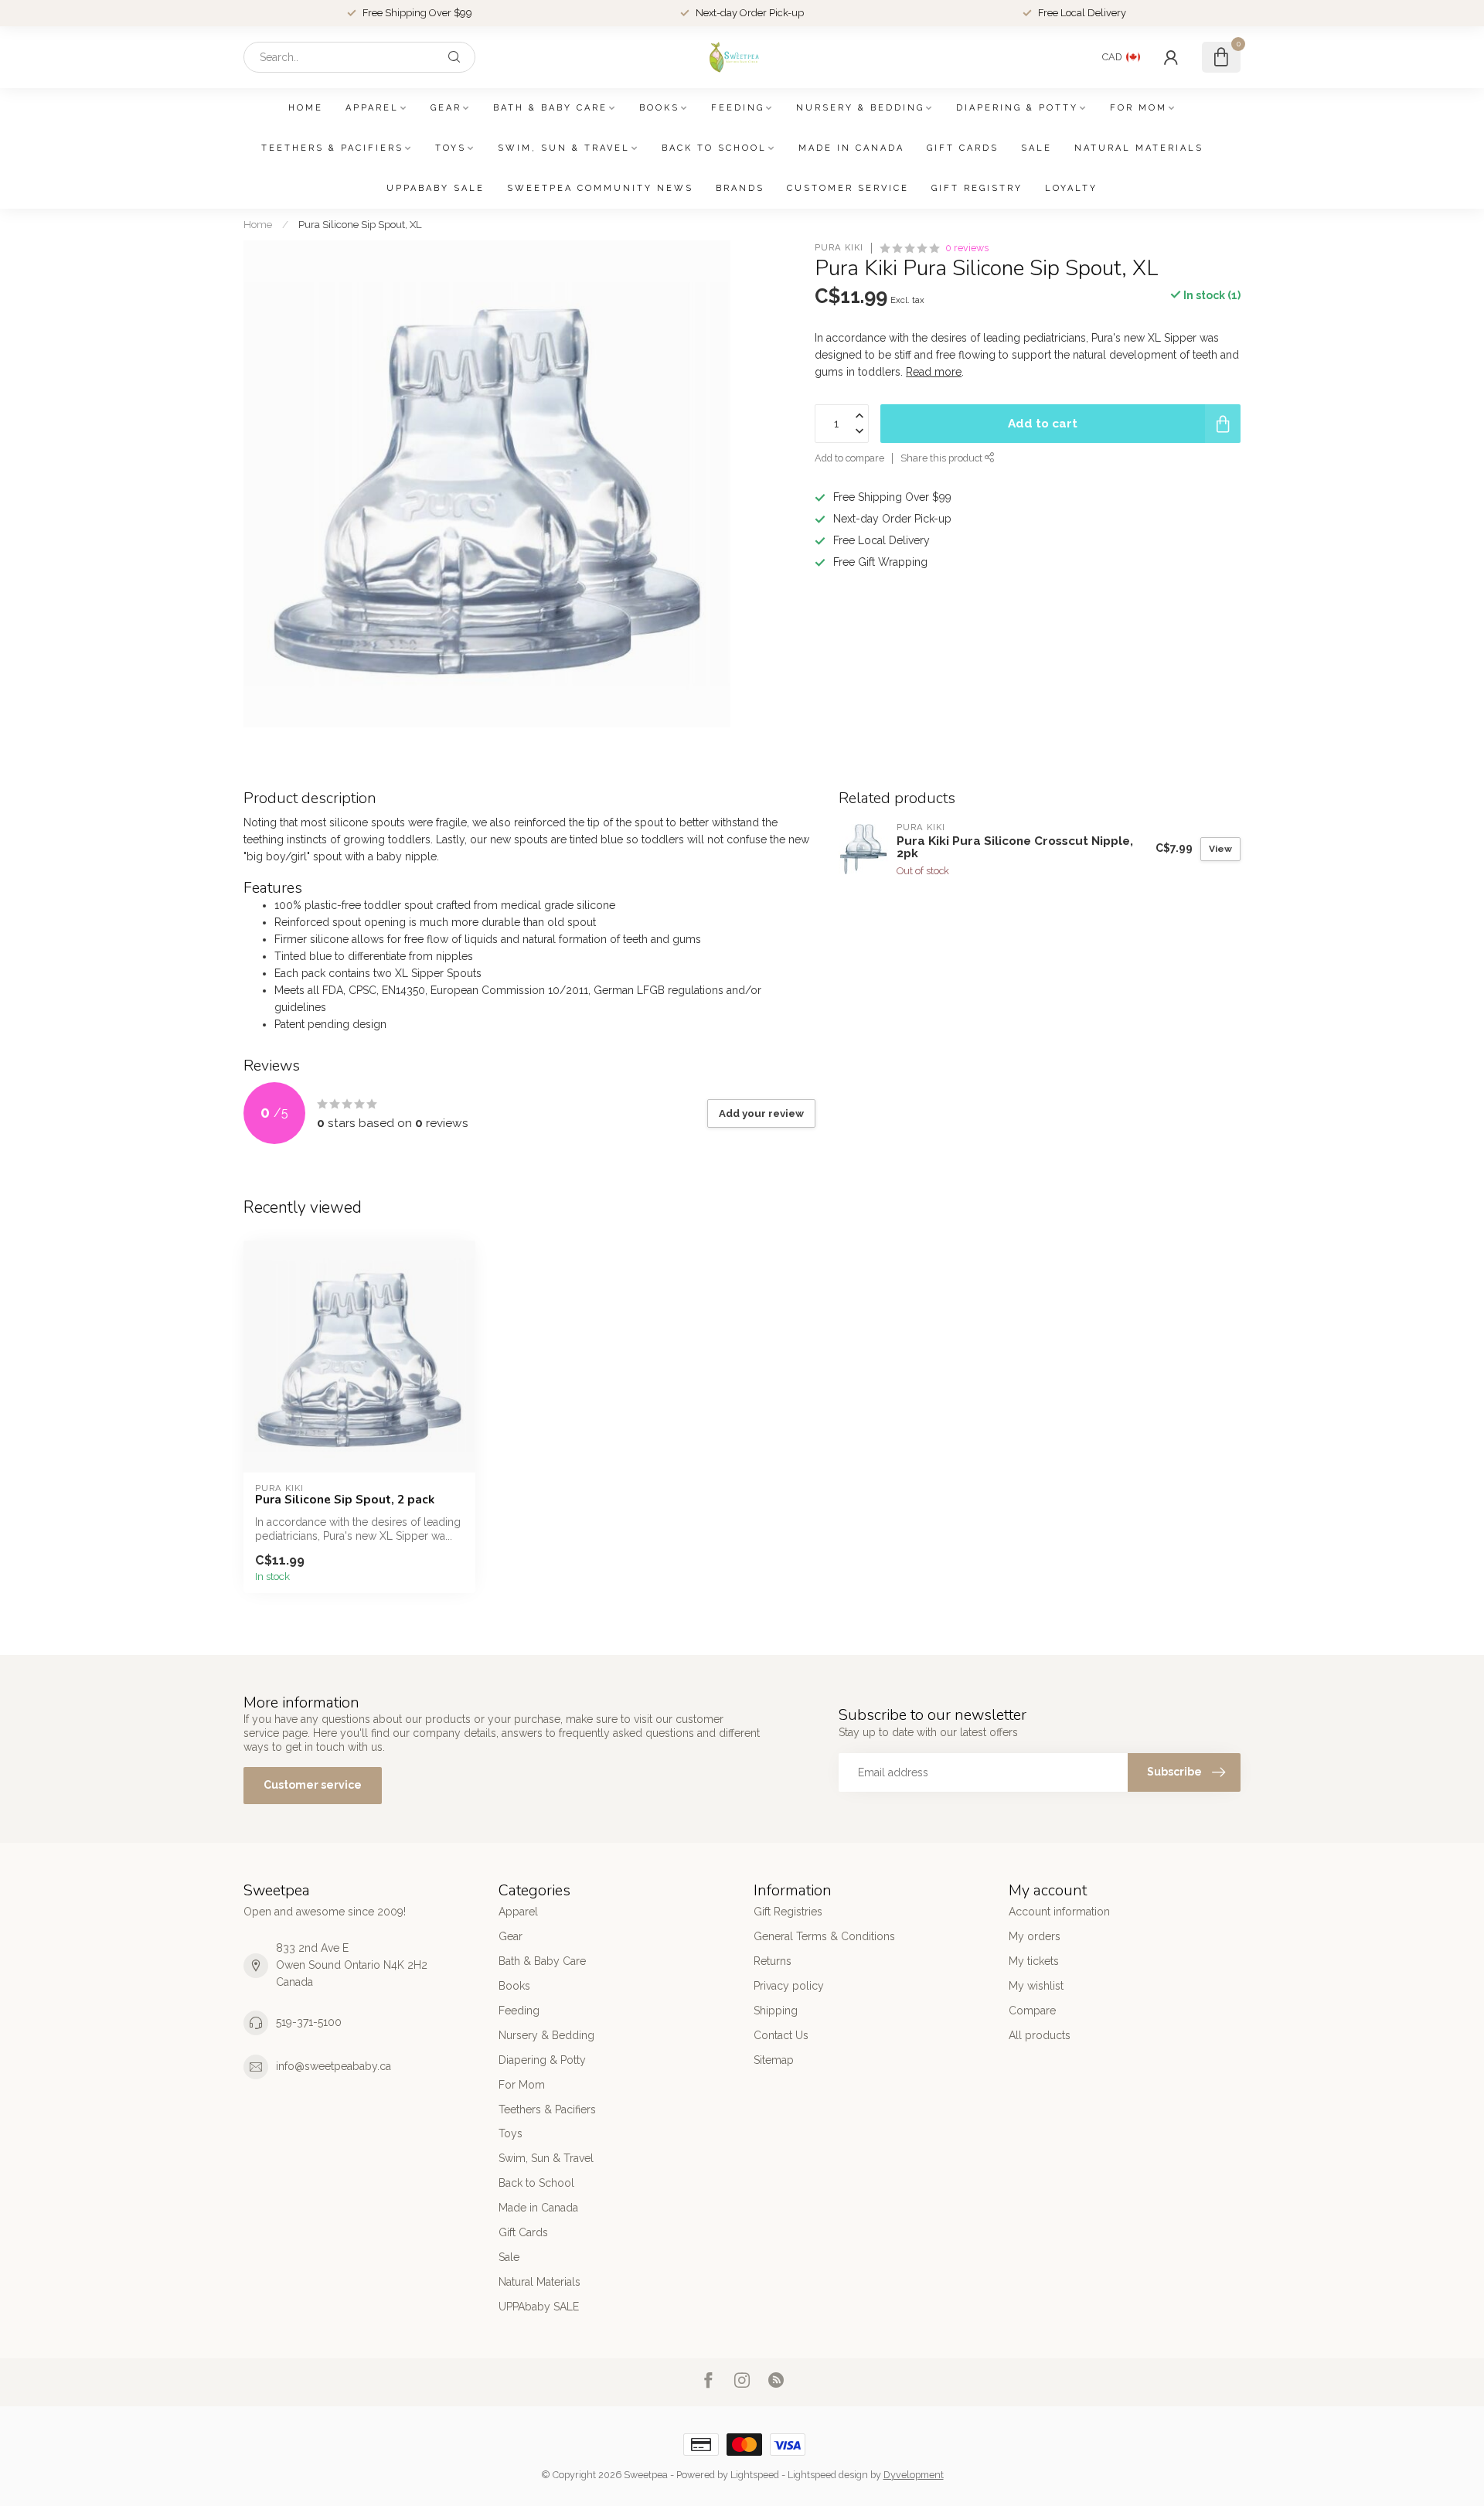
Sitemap (774, 2060)
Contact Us (781, 2035)
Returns (773, 1961)
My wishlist (1036, 1986)
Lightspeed (755, 2475)
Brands (740, 188)
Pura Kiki (839, 248)
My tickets (1034, 1961)
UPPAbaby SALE (436, 188)
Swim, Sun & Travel (564, 148)
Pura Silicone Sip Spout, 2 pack (345, 1500)
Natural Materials (1139, 148)
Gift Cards (963, 148)
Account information (1059, 1912)
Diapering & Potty (1017, 108)
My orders (1035, 1936)
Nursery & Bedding (860, 108)
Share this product (943, 458)
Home (306, 108)
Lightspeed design (828, 2475)
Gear (446, 108)
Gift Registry (977, 188)
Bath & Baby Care (550, 108)
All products (1040, 2035)
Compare (1032, 2011)
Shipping (776, 2011)
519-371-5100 (309, 2022)
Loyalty (1071, 188)
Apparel (372, 108)
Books (659, 108)
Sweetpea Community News (600, 188)
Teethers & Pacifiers (332, 148)
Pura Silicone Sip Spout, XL (360, 224)
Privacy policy (789, 1986)
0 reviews (967, 248)
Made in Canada (851, 148)
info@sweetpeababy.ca (334, 2066)
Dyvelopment (914, 2475)
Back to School (714, 148)
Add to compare (849, 458)
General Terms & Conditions (824, 1936)
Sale (1036, 148)
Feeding (738, 108)
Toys (451, 148)
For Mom (1139, 108)
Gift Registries (788, 1912)
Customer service (848, 188)
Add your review (761, 1113)
